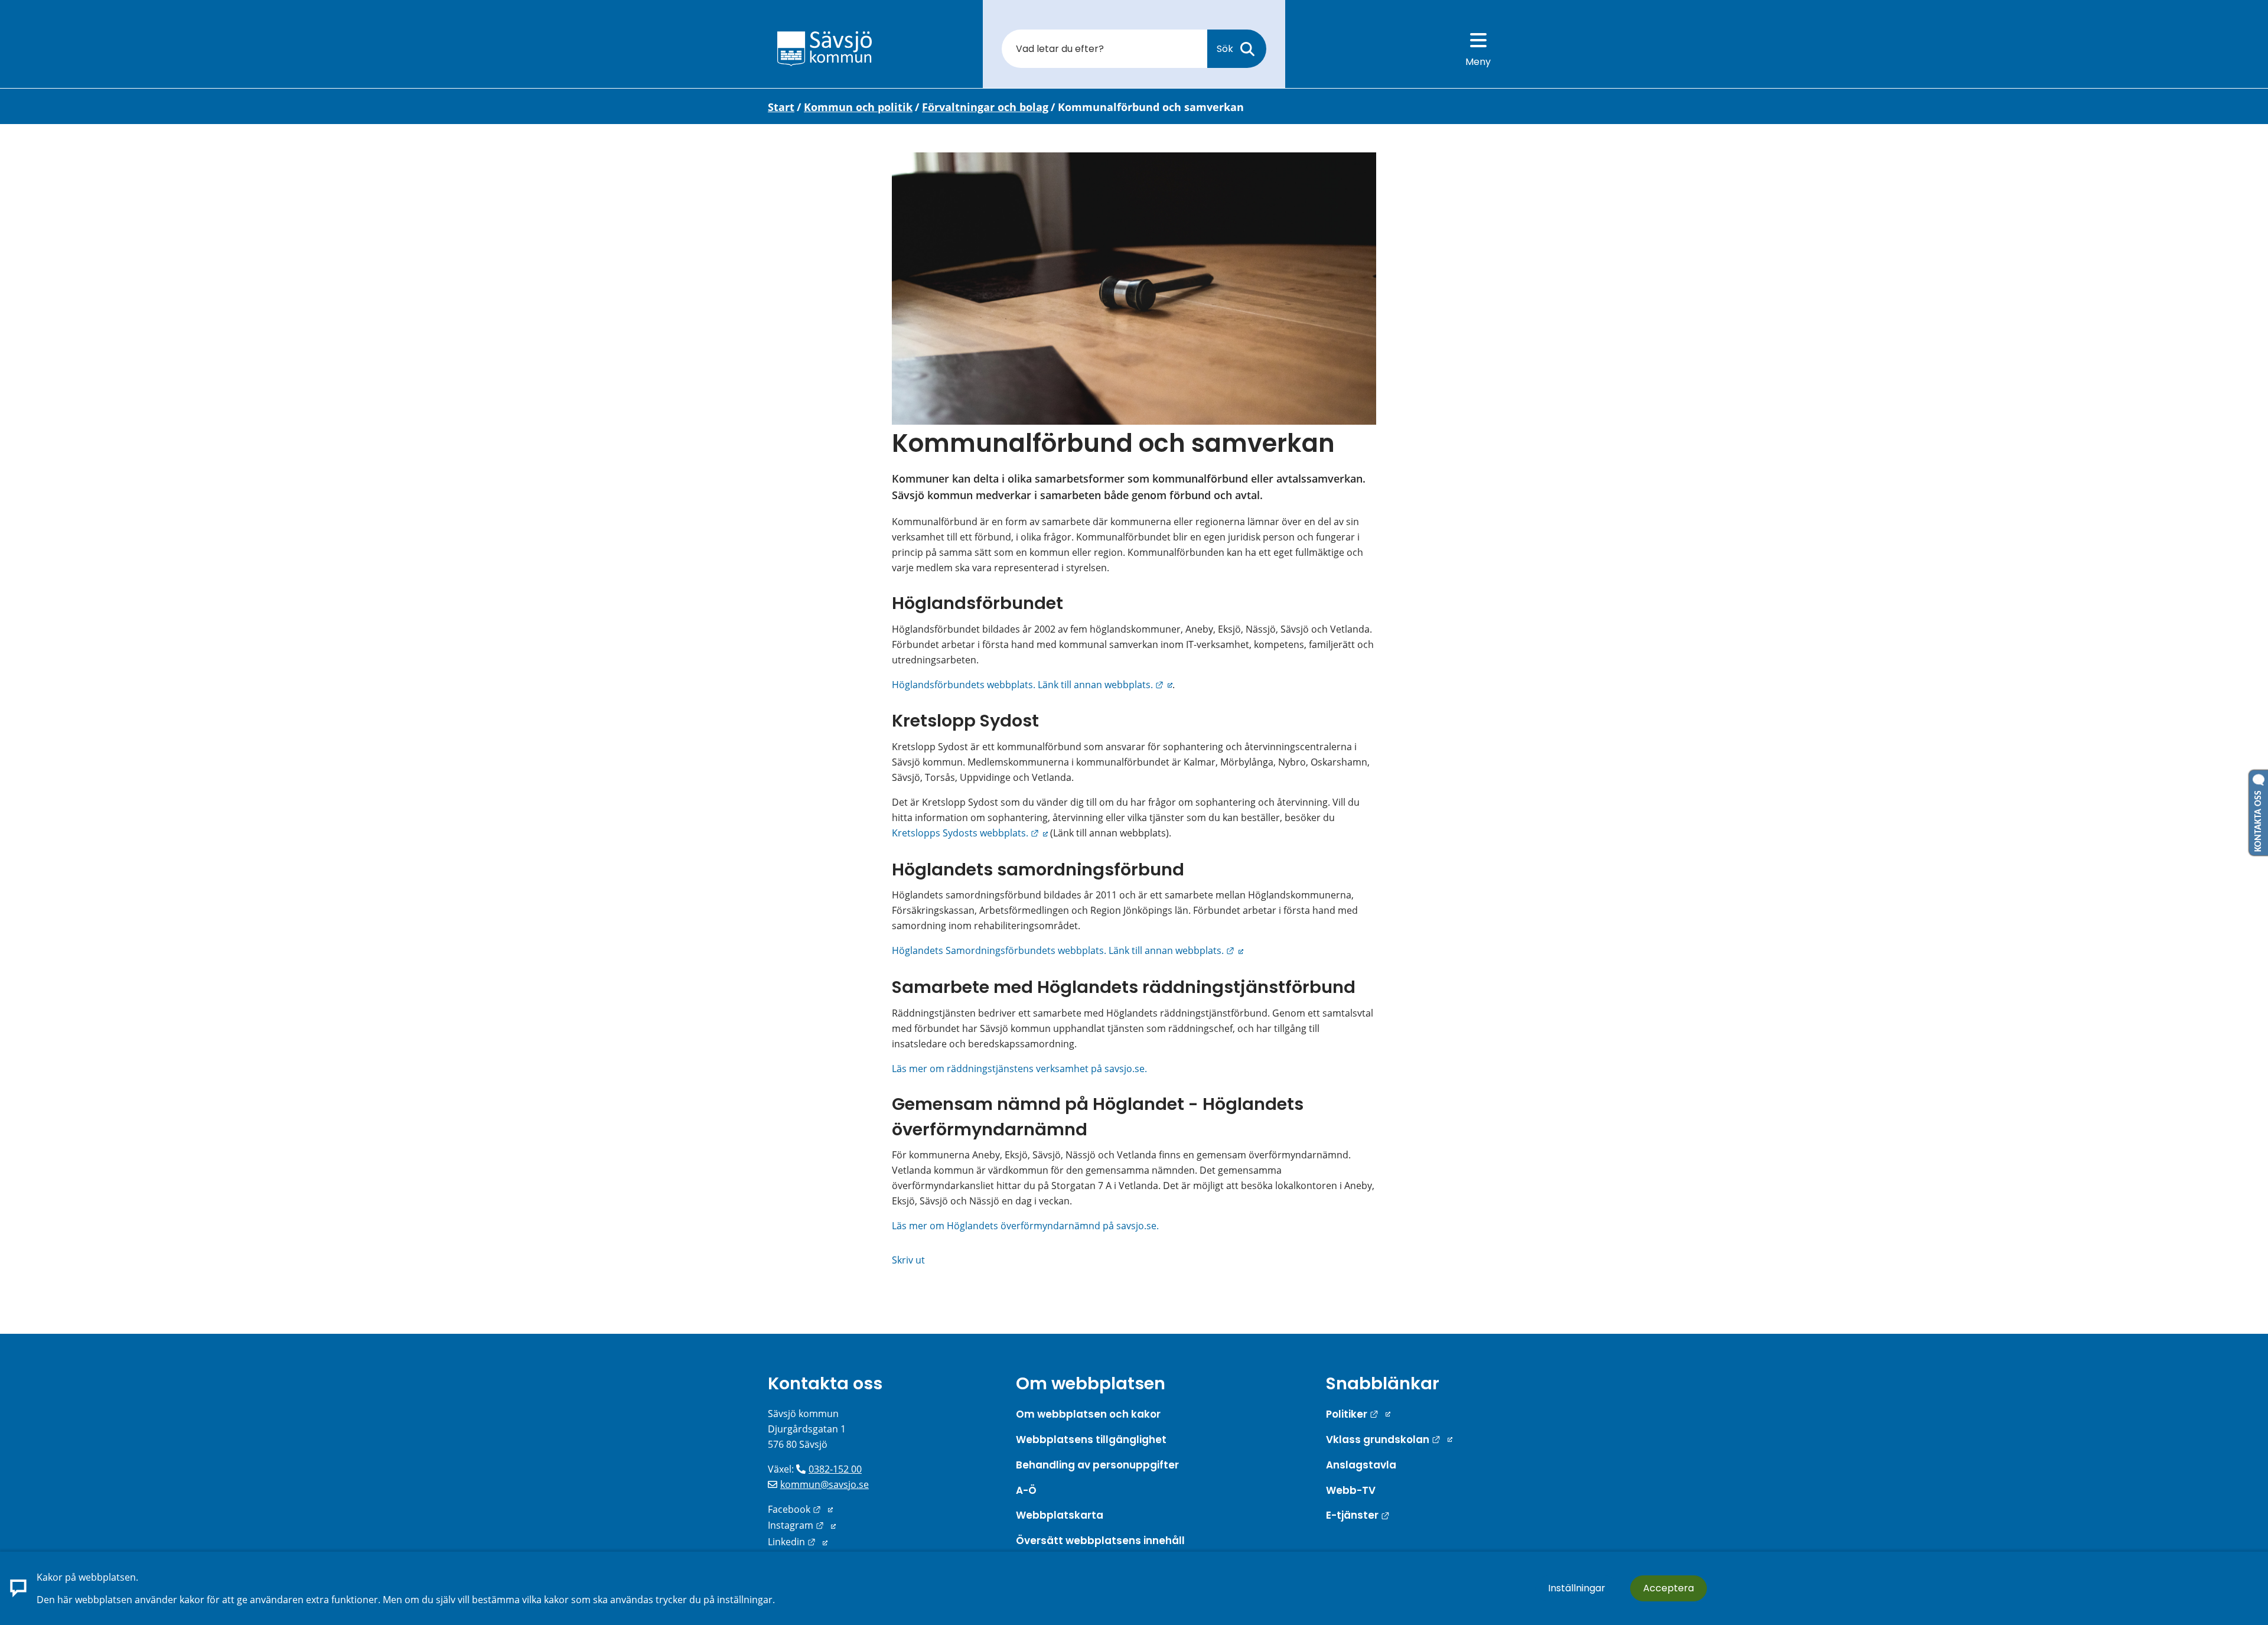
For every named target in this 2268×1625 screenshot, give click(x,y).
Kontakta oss (825, 1383)
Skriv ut (908, 1260)
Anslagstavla (1361, 1465)
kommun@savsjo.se (825, 1484)
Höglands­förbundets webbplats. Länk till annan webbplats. (1032, 685)
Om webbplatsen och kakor (1088, 1414)
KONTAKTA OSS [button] (2259, 819)
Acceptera (1669, 1588)
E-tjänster (1358, 1515)
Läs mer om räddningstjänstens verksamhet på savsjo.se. (1019, 1069)
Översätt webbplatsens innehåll (1100, 1541)
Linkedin (798, 1542)
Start (781, 107)
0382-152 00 (835, 1469)
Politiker (1358, 1414)
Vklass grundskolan (1389, 1440)
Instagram (802, 1525)
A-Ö (1026, 1490)
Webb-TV (1351, 1490)
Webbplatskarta (1060, 1515)
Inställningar (1577, 1588)
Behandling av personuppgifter (1097, 1465)
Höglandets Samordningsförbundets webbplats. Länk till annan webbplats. (1068, 950)
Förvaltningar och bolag (985, 107)
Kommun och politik (858, 107)
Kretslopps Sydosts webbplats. (970, 833)
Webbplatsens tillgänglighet (1091, 1440)
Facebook (800, 1509)
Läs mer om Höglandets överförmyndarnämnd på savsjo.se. (1025, 1226)
